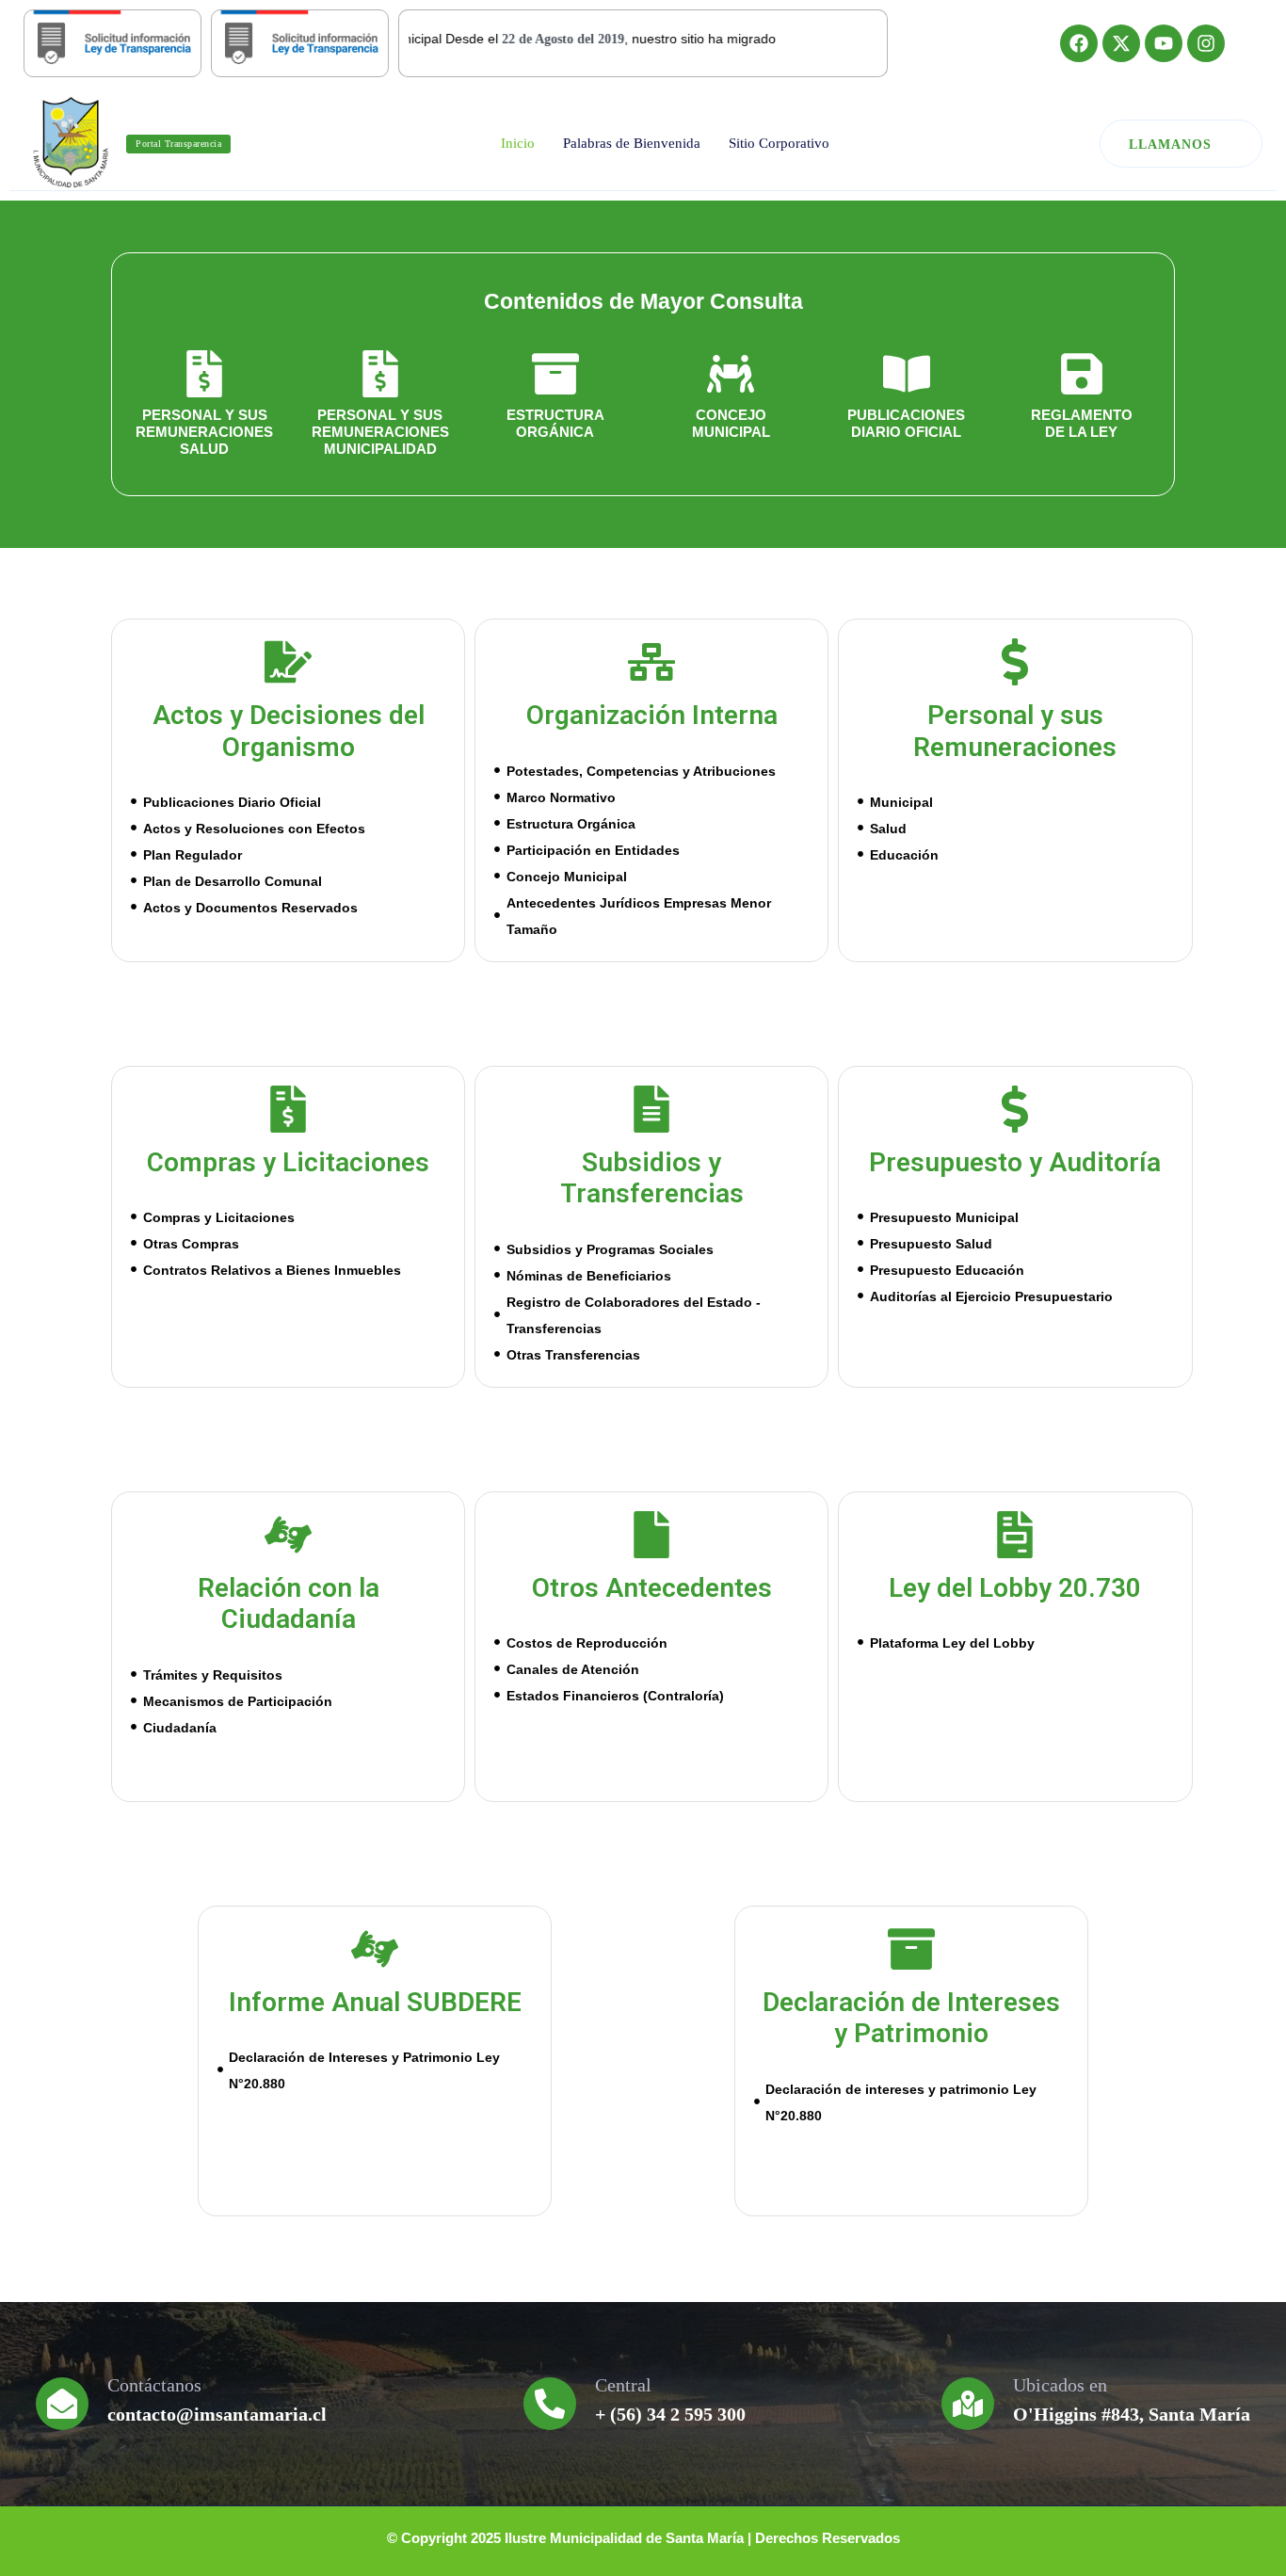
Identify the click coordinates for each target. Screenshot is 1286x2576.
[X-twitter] (1121, 43)
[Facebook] (1079, 43)
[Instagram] (1206, 43)
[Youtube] (1164, 43)
